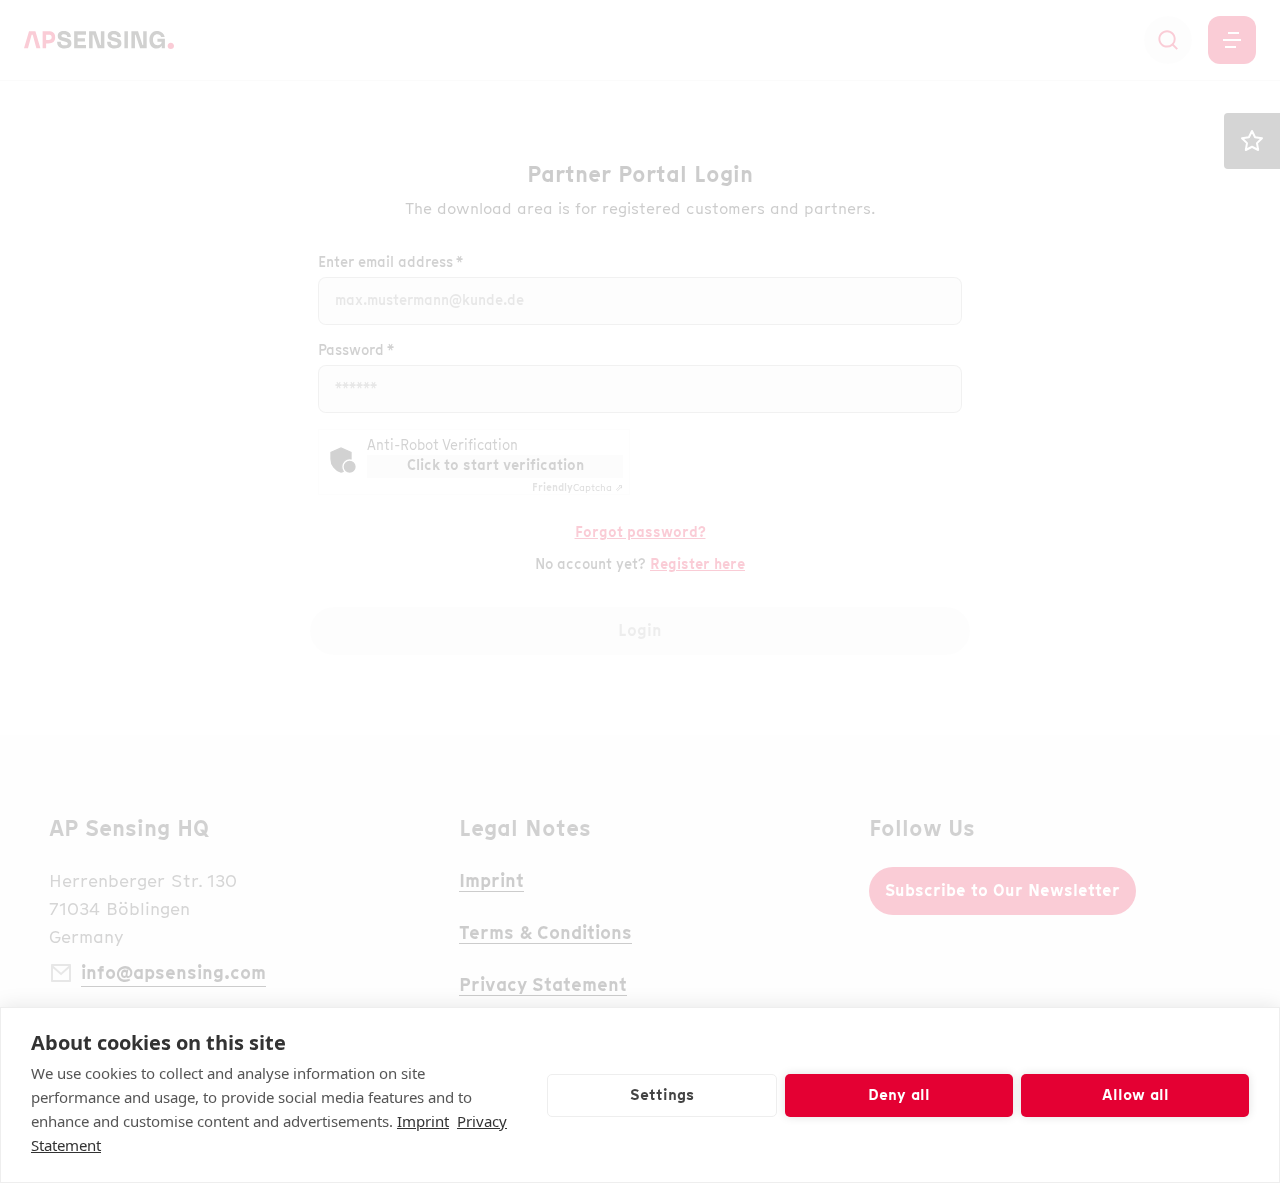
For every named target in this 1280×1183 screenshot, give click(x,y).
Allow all (1135, 1095)
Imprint (423, 1121)
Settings (662, 1095)
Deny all (899, 1095)
